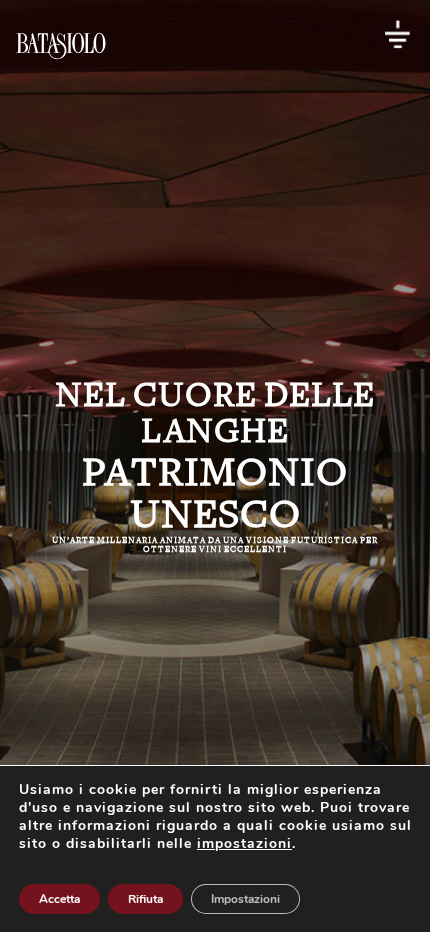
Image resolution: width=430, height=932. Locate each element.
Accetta (59, 899)
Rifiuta (145, 899)
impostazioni (244, 844)
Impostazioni (245, 899)
